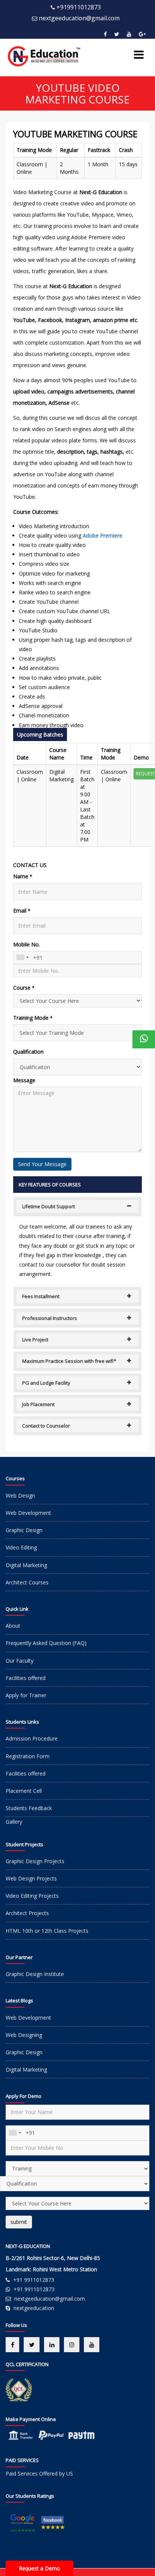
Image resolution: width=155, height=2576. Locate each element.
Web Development (28, 1513)
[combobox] (22, 958)
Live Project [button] (35, 1340)
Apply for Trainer (26, 1695)
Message (24, 1080)
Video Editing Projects (32, 1896)
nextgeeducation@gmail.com (79, 18)
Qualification (28, 1052)
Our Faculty (20, 1661)
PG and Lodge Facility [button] (46, 1383)
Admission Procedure (32, 1738)
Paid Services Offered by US (39, 2473)
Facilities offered (26, 1678)
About (13, 1626)
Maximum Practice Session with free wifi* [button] (69, 1361)
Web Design (20, 1495)
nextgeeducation (34, 2308)
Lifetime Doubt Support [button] (49, 1206)
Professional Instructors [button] (50, 1318)
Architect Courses (27, 1582)
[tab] (77, 1206)
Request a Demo (40, 2568)
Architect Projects (27, 1913)
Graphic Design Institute (35, 1974)
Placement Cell (24, 1791)
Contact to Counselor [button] (46, 1426)
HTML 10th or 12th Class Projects (47, 1931)
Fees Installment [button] (41, 1296)
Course (24, 988)
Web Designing (24, 2035)
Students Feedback (29, 1808)
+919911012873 (79, 7)
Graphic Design (24, 1530)
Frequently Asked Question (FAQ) (46, 1643)
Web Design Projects (31, 1878)
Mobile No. (27, 944)
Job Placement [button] (38, 1404)
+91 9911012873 (34, 2280)
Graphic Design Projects (35, 1861)
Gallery (14, 1822)
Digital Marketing (26, 1565)
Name (23, 876)
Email (22, 911)
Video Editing (21, 1547)
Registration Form (28, 1756)
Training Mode (33, 1018)
